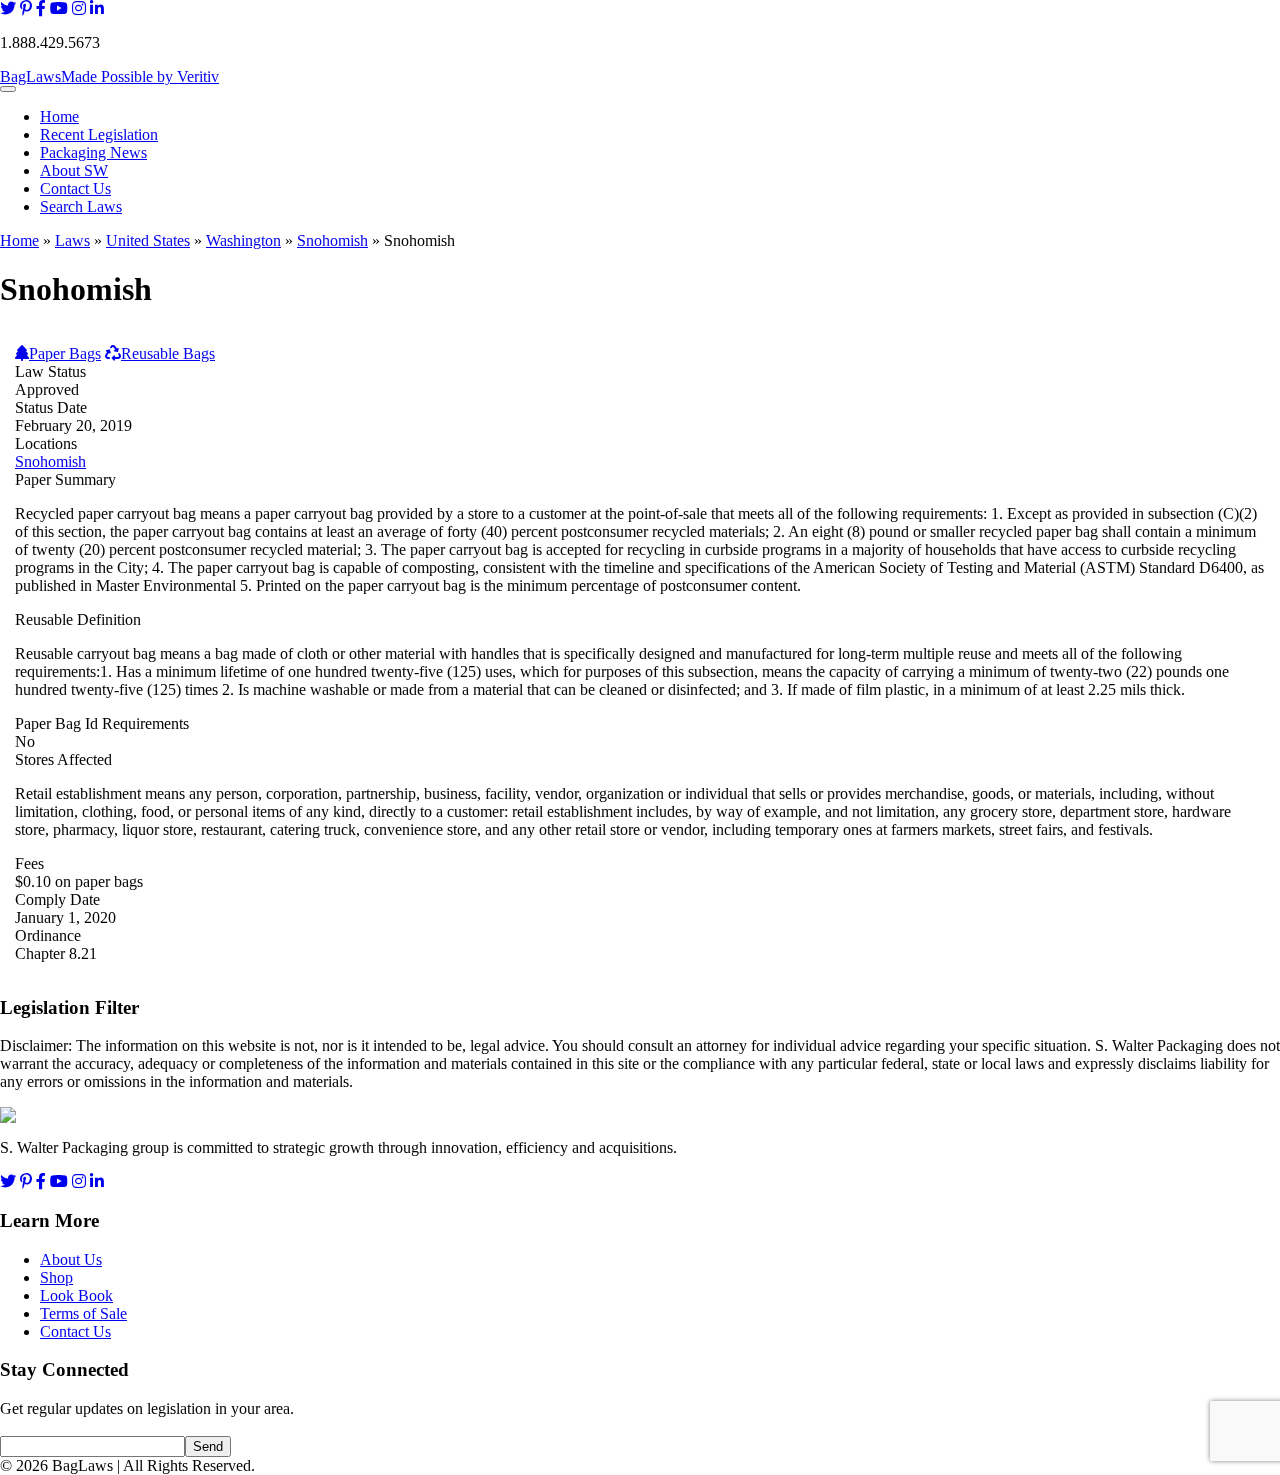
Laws (72, 240)
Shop (56, 1277)
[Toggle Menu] (8, 89)
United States (148, 240)
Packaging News (93, 152)
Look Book (76, 1295)
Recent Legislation (99, 134)
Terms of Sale (83, 1313)
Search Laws (81, 206)
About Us (71, 1259)
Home (59, 116)
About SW (74, 170)
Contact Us (75, 188)
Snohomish (332, 240)
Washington (243, 240)
